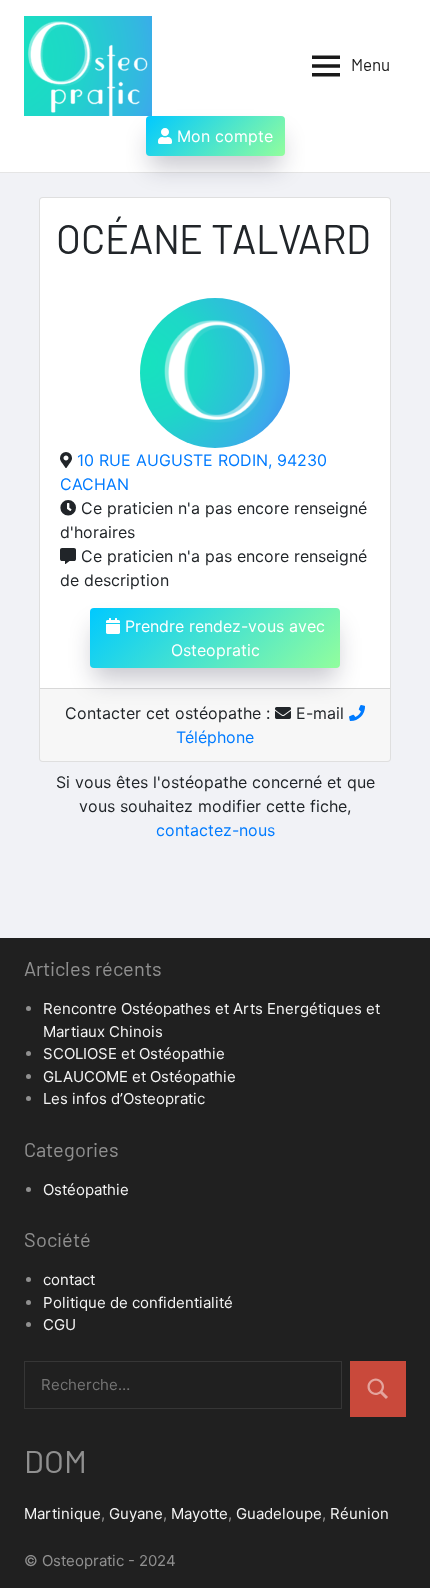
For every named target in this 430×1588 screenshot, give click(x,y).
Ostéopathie (86, 1189)
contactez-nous (215, 830)
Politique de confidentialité (138, 1302)
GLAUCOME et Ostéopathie (139, 1076)
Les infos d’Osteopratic (124, 1098)
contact (69, 1279)
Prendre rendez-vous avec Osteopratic (222, 638)
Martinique (62, 1513)
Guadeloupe (279, 1513)
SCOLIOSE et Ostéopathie (134, 1053)
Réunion (359, 1513)
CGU (59, 1324)
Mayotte (199, 1513)
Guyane (136, 1513)
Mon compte (222, 136)
